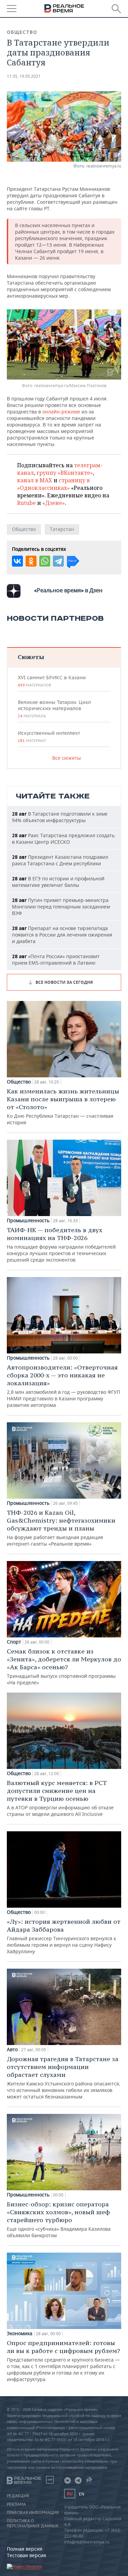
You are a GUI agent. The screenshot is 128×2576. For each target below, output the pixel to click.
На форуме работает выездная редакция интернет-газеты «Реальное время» (61, 1528)
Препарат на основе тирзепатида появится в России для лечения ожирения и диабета (62, 935)
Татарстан (62, 529)
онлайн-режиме (61, 412)
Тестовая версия (26, 2555)
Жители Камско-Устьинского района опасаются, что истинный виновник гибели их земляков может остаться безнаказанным (64, 2077)
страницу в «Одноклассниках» (53, 484)
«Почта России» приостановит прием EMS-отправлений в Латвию (56, 959)
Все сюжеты (67, 758)
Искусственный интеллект (49, 736)
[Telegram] (58, 561)
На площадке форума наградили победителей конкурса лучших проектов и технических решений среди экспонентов (61, 1244)
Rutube (26, 503)
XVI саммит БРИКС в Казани (52, 681)
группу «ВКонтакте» (65, 473)
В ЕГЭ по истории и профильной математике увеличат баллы (58, 882)
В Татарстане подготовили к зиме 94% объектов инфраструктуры (60, 817)
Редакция (18, 2496)
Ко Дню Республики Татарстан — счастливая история (63, 1106)
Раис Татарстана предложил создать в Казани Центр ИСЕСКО (63, 839)
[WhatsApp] (45, 561)
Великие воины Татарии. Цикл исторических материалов (54, 709)
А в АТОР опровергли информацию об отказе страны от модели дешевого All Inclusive (60, 1798)
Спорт (14, 1642)
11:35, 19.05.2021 (24, 76)
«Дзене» (54, 503)
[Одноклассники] (31, 561)
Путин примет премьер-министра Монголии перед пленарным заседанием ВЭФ (61, 907)
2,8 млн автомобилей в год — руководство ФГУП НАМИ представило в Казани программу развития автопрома (63, 1386)
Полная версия (25, 2549)
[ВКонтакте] (17, 561)
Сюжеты (31, 657)
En (82, 2494)
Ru (70, 2494)
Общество (22, 32)
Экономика (20, 2333)
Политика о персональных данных (33, 2523)
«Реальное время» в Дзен (68, 590)
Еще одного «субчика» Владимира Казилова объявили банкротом (59, 2219)
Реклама (16, 2504)
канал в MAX (35, 480)
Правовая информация (33, 2513)
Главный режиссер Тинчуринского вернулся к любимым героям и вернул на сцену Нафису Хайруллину (64, 1936)
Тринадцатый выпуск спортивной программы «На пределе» (64, 1667)
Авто (12, 2049)
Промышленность (28, 1221)
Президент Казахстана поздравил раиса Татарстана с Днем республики (60, 860)
